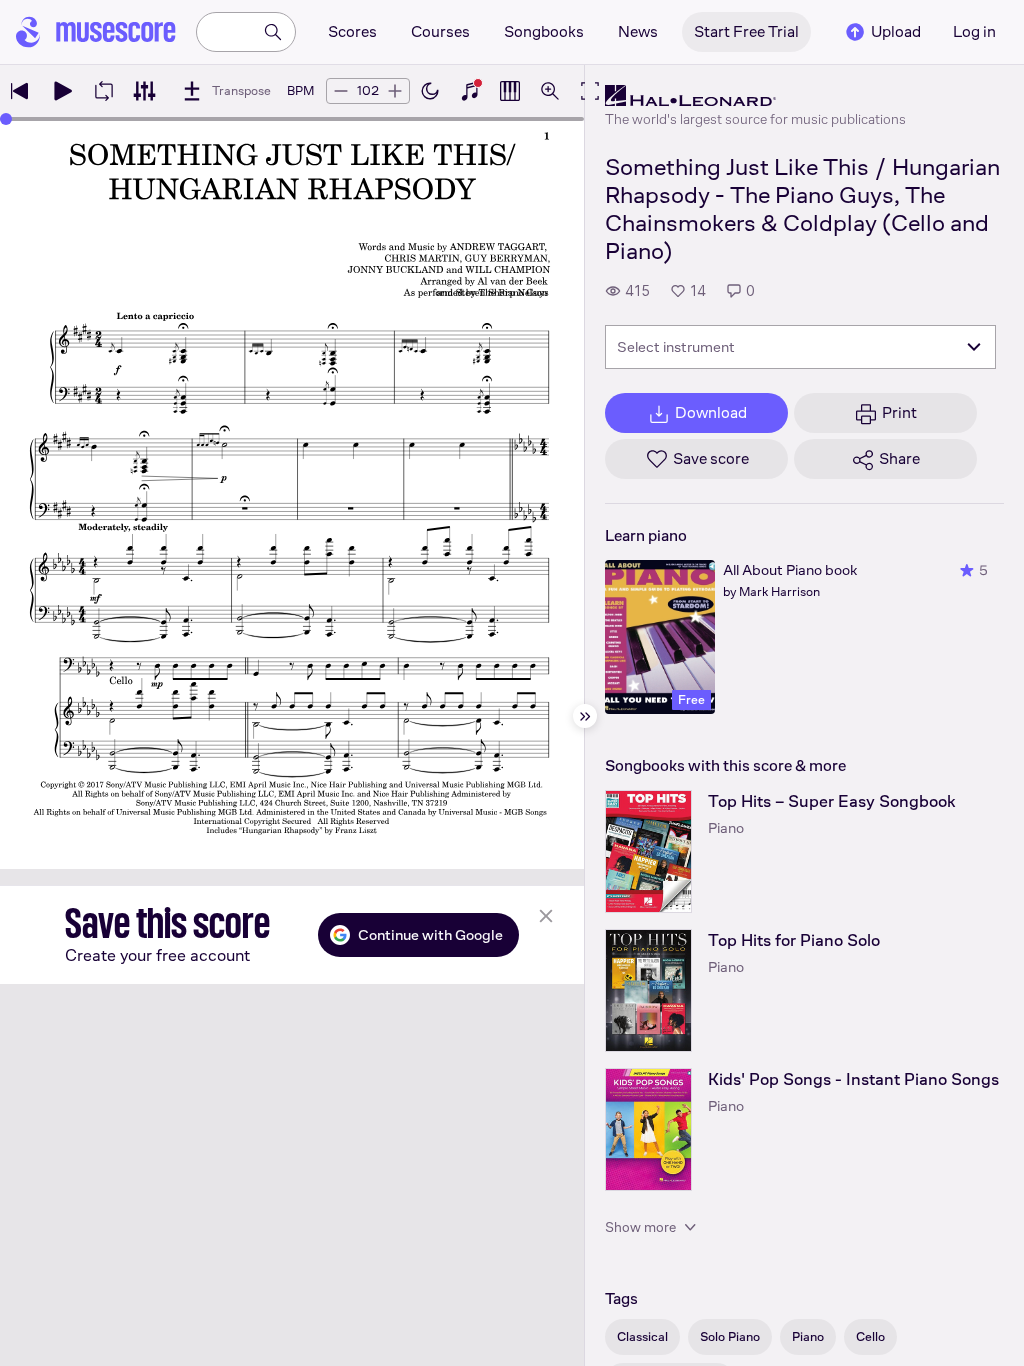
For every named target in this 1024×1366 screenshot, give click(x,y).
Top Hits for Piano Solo (794, 940)
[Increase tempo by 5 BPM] (395, 91)
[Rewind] (20, 91)
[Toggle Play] (62, 91)
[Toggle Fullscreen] (590, 91)
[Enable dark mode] (430, 91)
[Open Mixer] (144, 91)
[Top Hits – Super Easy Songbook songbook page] (648, 851)
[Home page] (96, 32)
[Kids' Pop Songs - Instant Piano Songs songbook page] (648, 1129)
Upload (896, 31)
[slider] (6, 119)
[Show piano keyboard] (470, 91)
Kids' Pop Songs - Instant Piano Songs (853, 1079)
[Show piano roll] (510, 91)
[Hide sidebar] (585, 716)
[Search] (273, 32)
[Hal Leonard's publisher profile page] (755, 96)
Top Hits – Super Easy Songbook (832, 801)
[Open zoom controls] (550, 91)
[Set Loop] (104, 91)
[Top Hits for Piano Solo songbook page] (648, 990)
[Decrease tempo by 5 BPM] (341, 91)
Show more (640, 1227)
